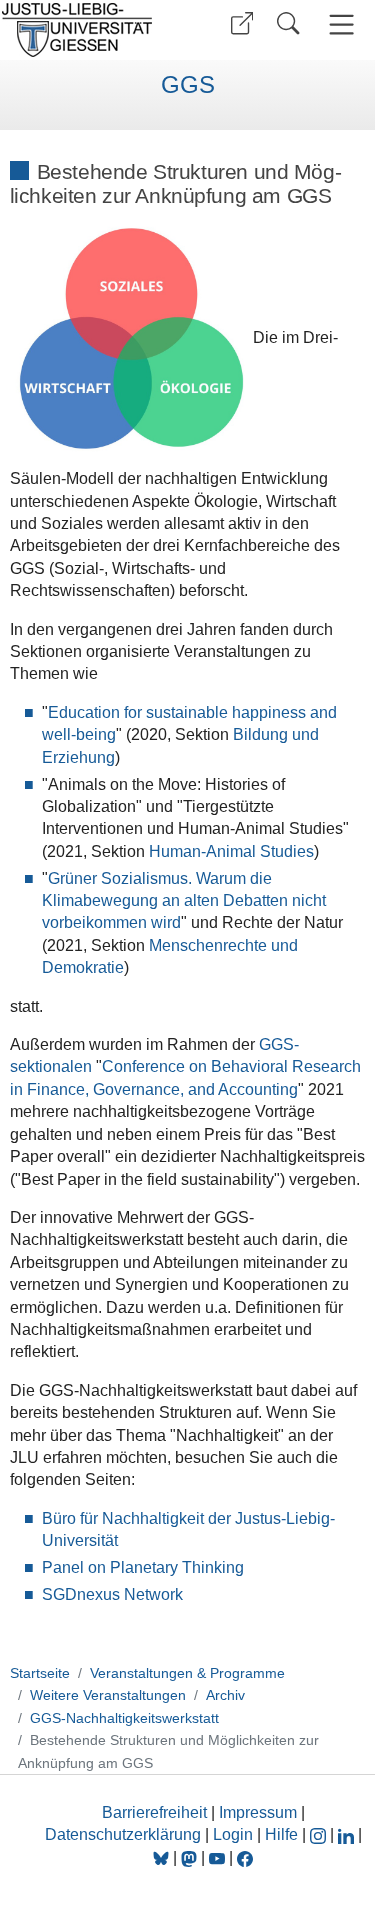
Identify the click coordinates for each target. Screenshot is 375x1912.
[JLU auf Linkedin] (348, 1834)
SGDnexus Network (112, 1594)
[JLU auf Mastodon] (191, 1857)
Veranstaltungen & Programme (187, 1673)
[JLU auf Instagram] (320, 1834)
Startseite (40, 1673)
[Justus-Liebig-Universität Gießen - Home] (90, 30)
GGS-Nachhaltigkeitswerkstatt (124, 1718)
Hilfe (281, 1834)
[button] (242, 23)
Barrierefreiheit (154, 1812)
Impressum (258, 1812)
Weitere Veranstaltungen (108, 1695)
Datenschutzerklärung (123, 1834)
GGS (188, 85)
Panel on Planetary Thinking (143, 1567)
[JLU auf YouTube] (217, 1857)
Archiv (225, 1695)
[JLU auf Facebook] (245, 1857)
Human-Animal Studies (231, 851)
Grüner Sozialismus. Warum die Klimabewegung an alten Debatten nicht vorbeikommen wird (184, 901)
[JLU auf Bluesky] (163, 1857)
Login (235, 1834)
